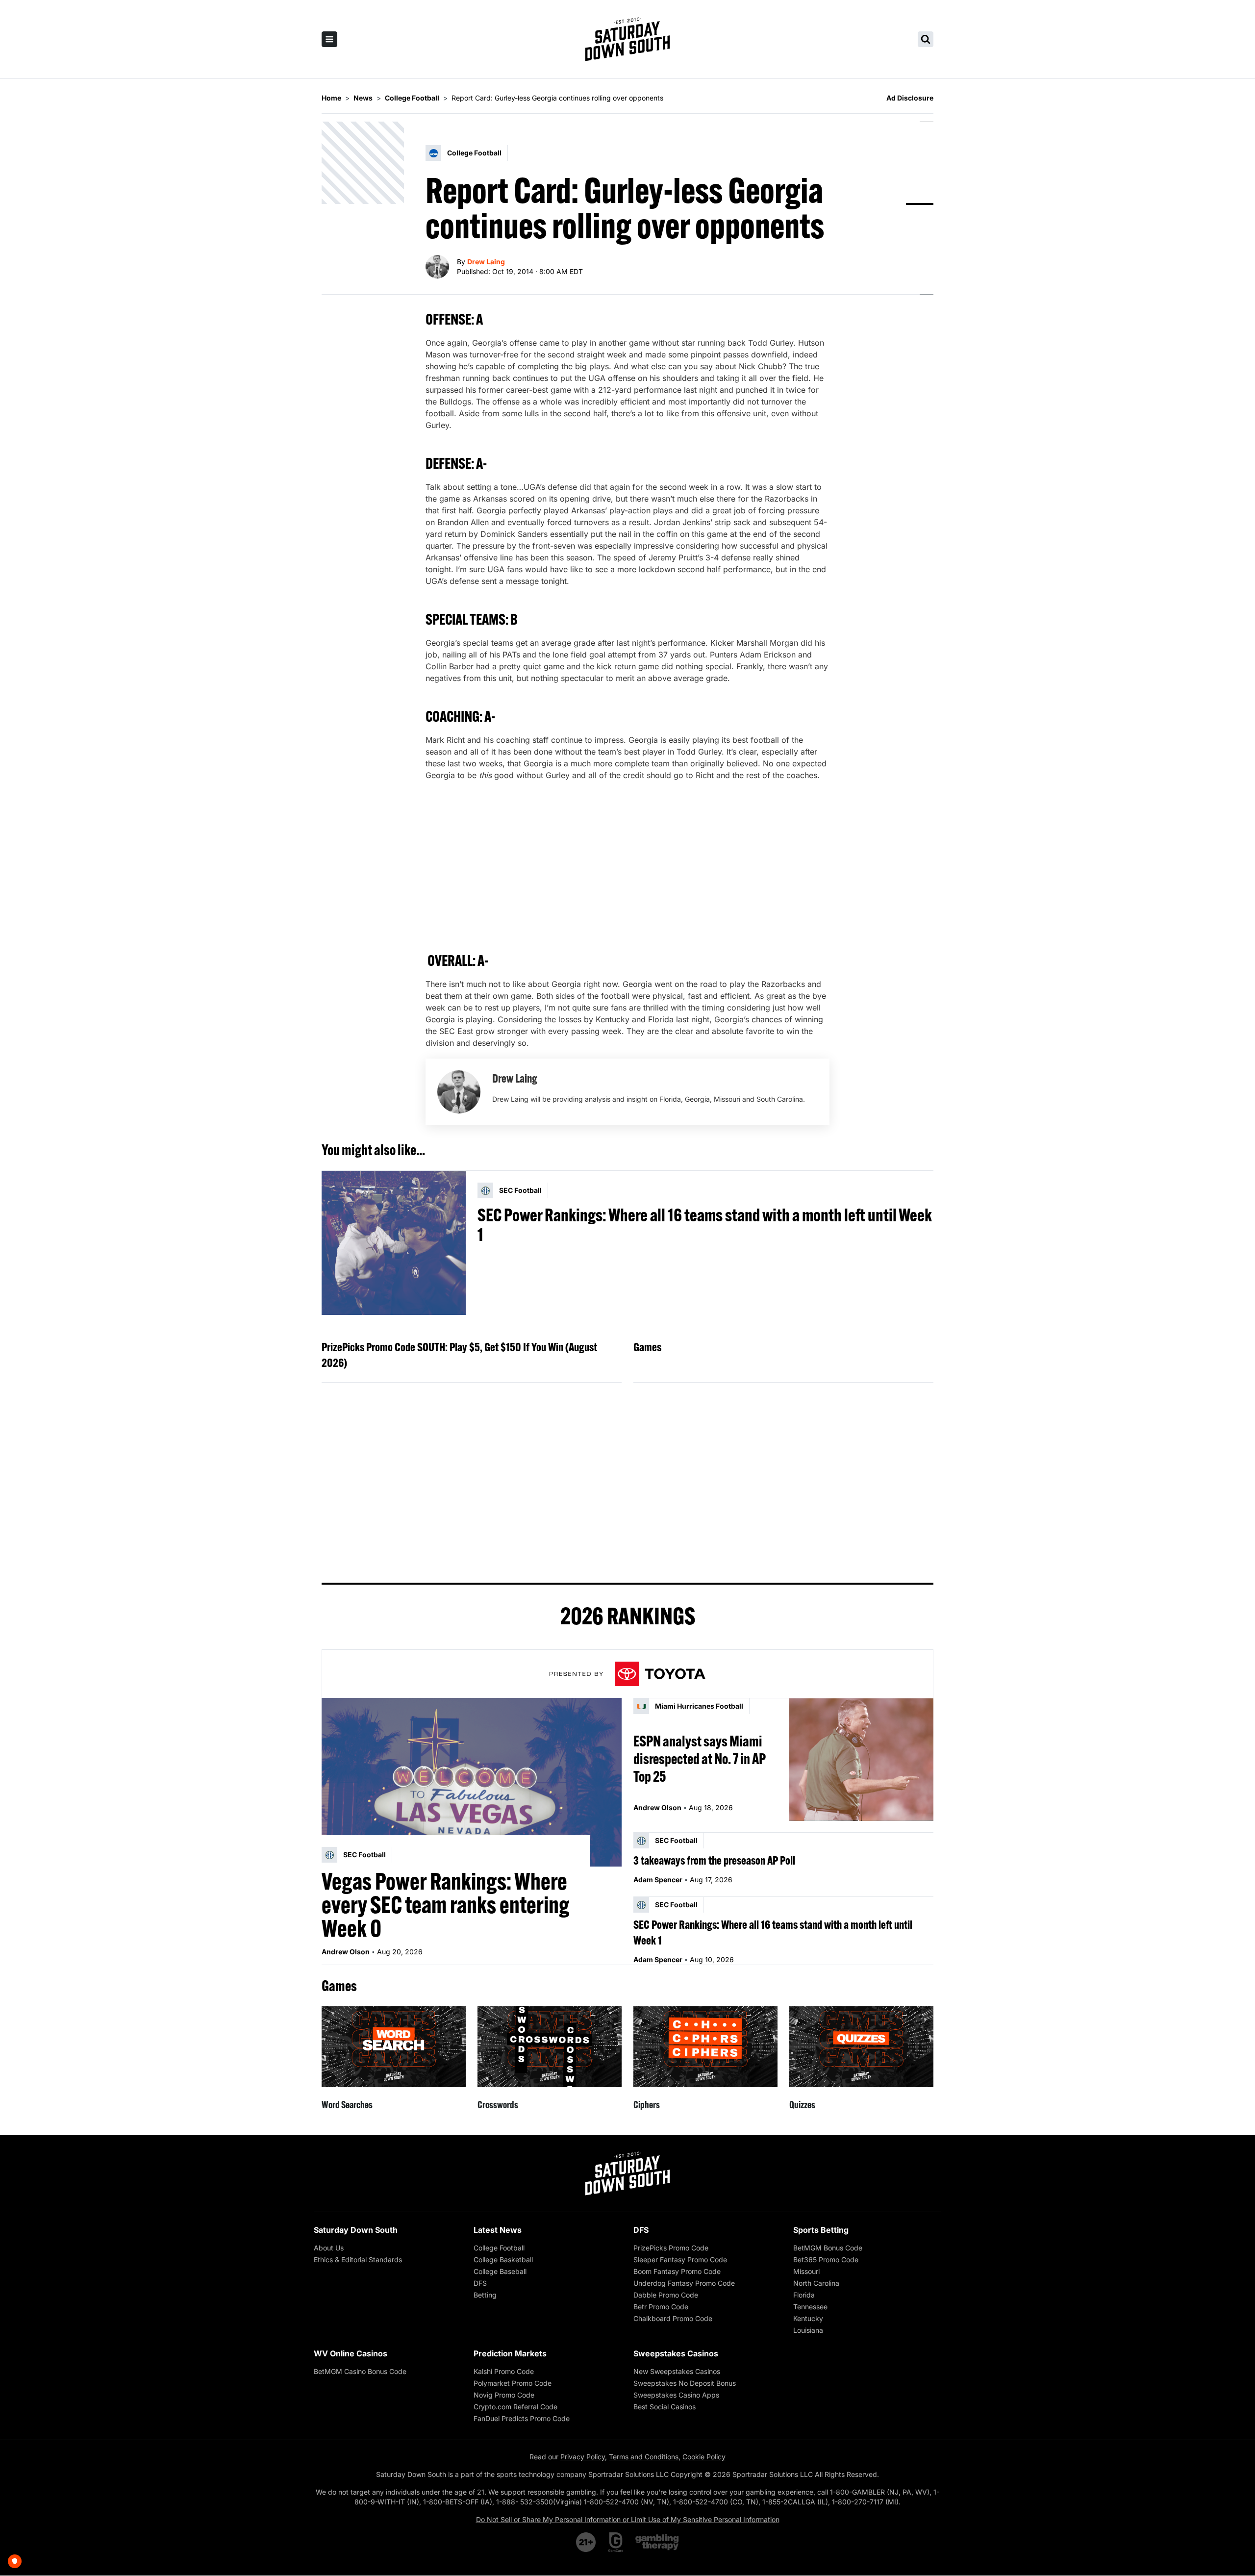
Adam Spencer (658, 1880)
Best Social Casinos (665, 2407)
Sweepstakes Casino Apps (676, 2395)
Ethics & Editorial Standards (358, 2260)
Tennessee (810, 2307)
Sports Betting (821, 2230)
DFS (480, 2283)
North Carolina (816, 2283)
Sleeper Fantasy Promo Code (680, 2260)
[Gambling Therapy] (657, 2542)
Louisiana (808, 2330)
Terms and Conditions (644, 2457)
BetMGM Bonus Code (828, 2248)
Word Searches (347, 2105)
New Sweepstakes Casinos (677, 2371)
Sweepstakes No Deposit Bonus (685, 2383)
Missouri (806, 2271)
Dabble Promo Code (666, 2295)
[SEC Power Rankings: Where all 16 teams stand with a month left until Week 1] (394, 1243)
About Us (329, 2248)
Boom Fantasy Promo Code (677, 2271)
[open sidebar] (329, 39)
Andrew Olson (346, 1952)
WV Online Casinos (351, 2353)
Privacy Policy (583, 2457)
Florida (804, 2295)
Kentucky (808, 2318)
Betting (485, 2295)
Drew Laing (486, 262)
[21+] (586, 2542)
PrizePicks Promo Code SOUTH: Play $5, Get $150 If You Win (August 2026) (459, 1355)
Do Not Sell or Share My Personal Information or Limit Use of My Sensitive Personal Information (628, 2519)
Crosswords (498, 2105)
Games (647, 1347)
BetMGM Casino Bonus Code (360, 2371)
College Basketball (503, 2260)
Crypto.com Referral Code (515, 2407)
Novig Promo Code (504, 2395)
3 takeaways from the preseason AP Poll (714, 1860)
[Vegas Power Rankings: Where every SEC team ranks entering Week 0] (472, 1782)
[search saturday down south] (926, 39)
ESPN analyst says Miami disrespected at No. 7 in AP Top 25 (700, 1759)
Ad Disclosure (910, 98)
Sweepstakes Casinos (676, 2353)
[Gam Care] (616, 2542)
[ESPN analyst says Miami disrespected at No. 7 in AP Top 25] (861, 1759)
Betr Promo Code (661, 2307)
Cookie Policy (704, 2457)
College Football (499, 2248)
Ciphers (647, 2105)
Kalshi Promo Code (504, 2371)
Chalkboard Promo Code (673, 2318)
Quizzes (802, 2105)
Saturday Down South (356, 2230)
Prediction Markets (510, 2353)
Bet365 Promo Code (826, 2260)
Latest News (498, 2230)
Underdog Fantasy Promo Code (684, 2283)
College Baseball (500, 2271)
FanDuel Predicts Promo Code (522, 2418)
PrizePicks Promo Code (671, 2248)
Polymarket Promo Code (513, 2383)
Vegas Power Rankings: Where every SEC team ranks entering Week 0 (446, 1905)
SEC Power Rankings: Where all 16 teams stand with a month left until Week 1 (705, 1225)
